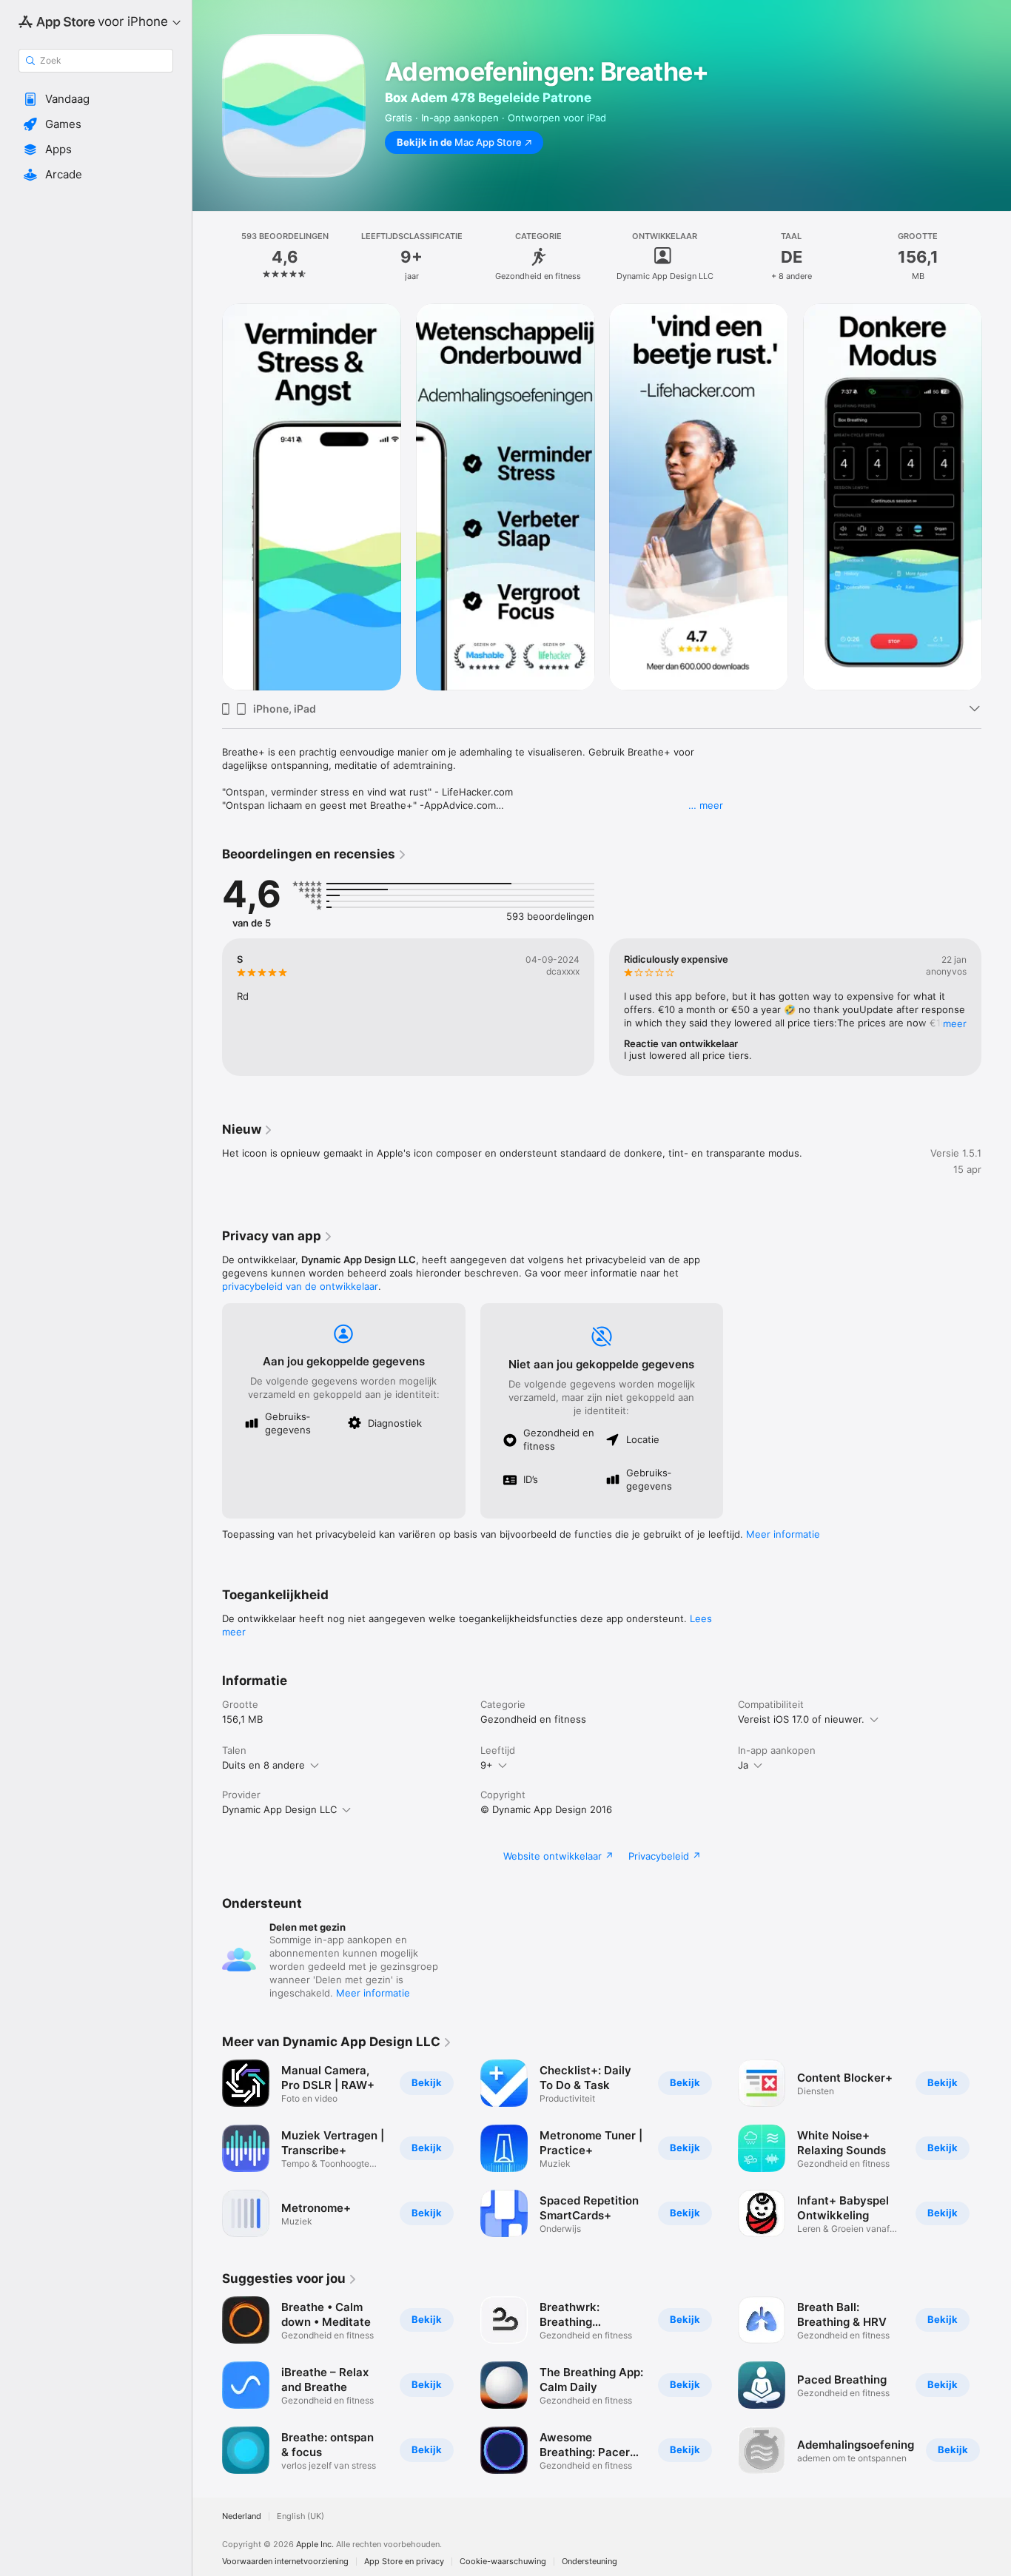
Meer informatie (783, 1534)
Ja (743, 1765)
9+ (487, 1765)
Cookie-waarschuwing (503, 2562)
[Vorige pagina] (207, 497)
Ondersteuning (590, 2562)
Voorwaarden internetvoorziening (285, 2562)
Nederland (242, 2516)
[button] (96, 99)
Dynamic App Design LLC (279, 1809)
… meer (706, 805)
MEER (955, 1023)
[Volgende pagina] (996, 497)
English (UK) (300, 2516)
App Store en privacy (404, 2562)
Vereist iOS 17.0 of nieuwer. (801, 1719)
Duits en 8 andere (263, 1765)
